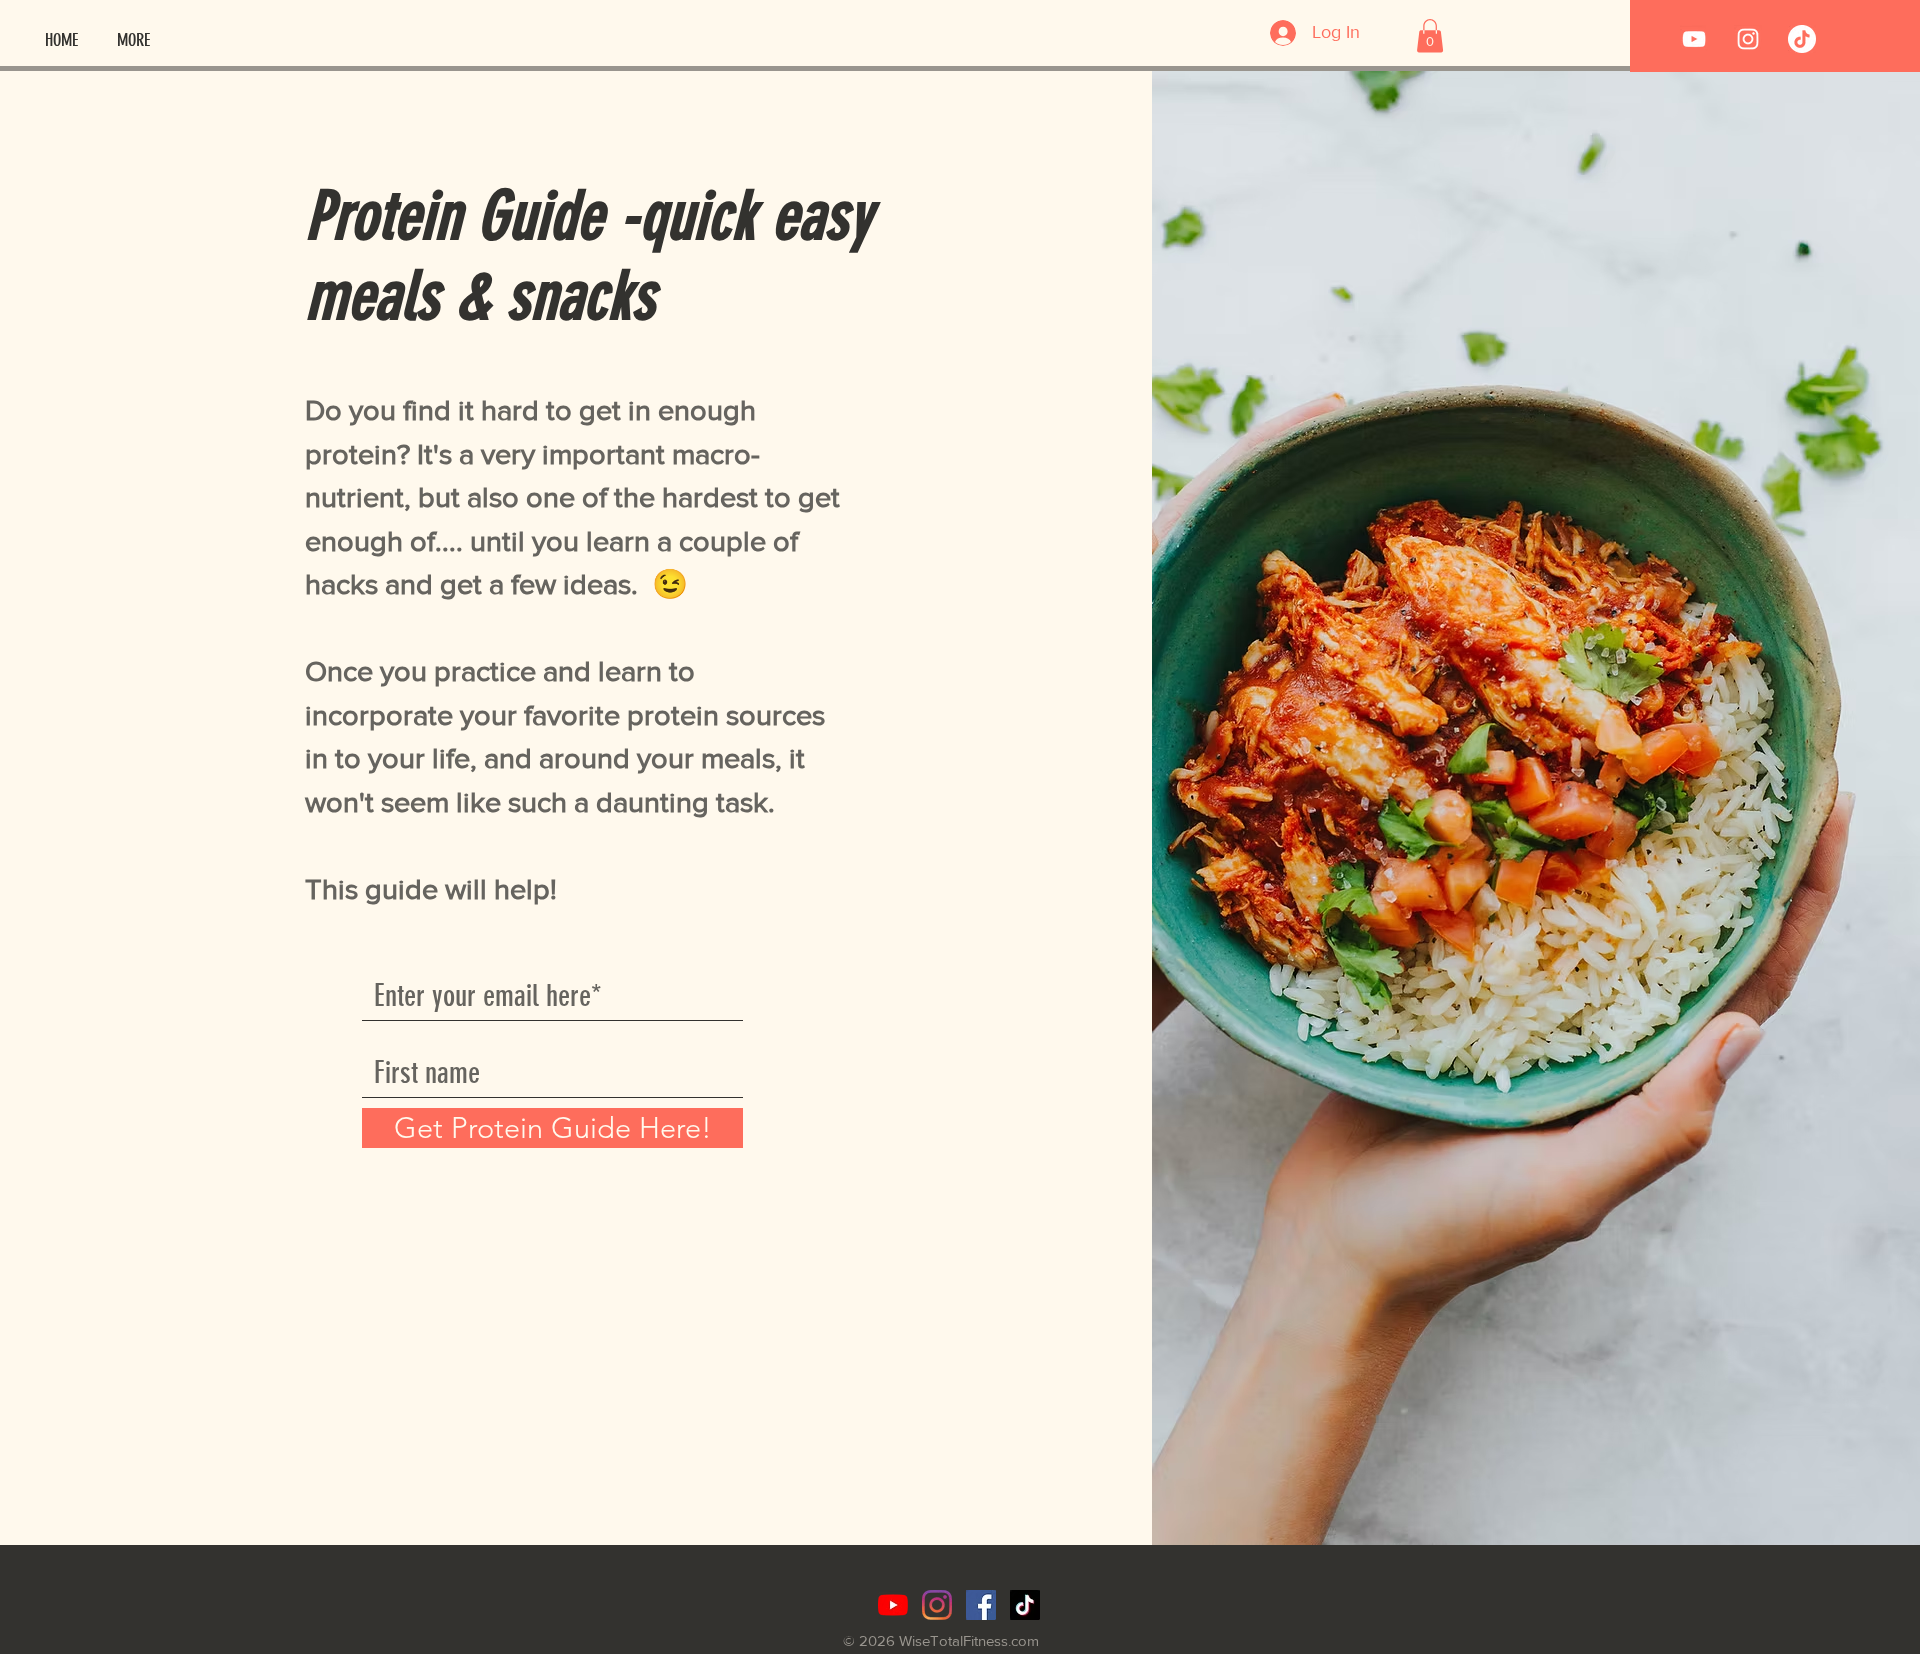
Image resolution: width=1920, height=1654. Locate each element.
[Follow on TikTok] (1802, 39)
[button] (1430, 35)
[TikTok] (1025, 1605)
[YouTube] (893, 1605)
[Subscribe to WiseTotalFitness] (1694, 39)
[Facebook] (981, 1605)
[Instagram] (937, 1605)
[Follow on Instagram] (1748, 39)
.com (1023, 1640)
